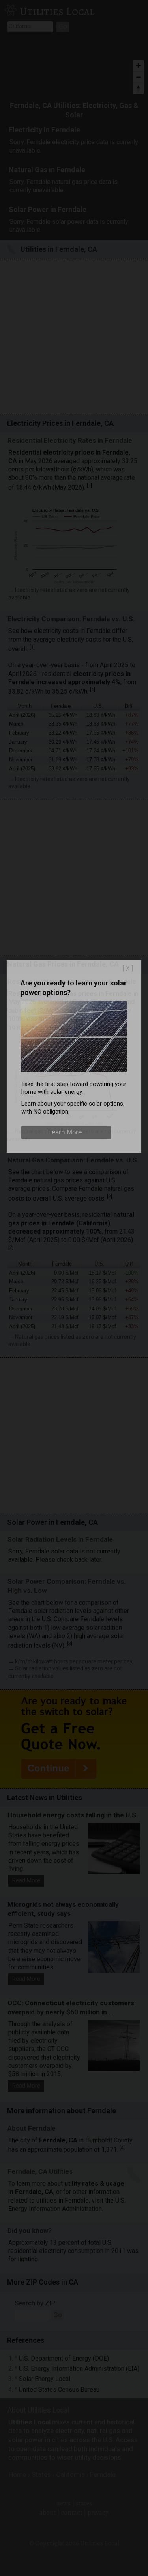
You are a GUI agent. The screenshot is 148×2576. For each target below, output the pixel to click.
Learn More (65, 1132)
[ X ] (128, 968)
